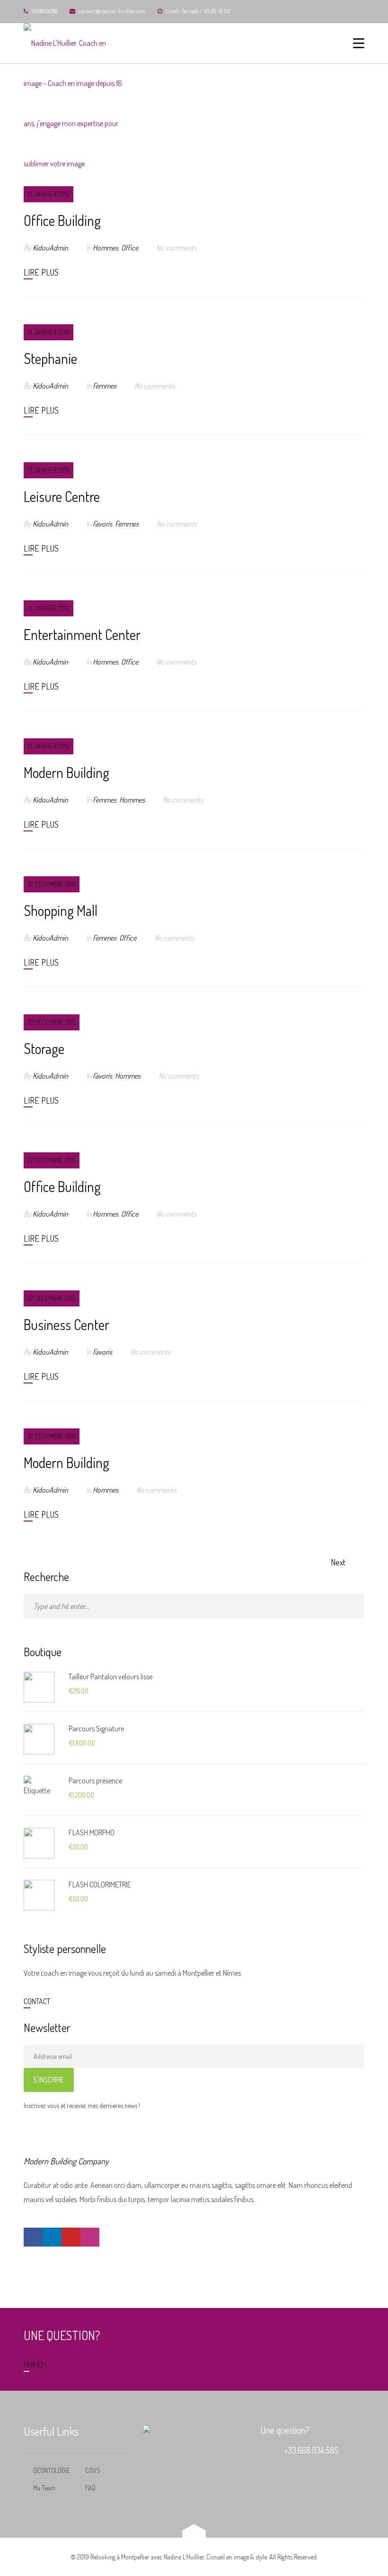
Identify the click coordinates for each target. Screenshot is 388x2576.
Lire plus (41, 272)
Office (130, 248)
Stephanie (50, 358)
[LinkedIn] (52, 2237)
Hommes (106, 248)
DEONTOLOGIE (52, 2470)
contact (37, 2001)
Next (338, 1562)
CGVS (93, 2470)
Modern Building (66, 772)
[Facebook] (33, 2237)
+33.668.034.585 (311, 2450)
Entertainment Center (82, 634)
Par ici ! (35, 2365)
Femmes (105, 386)
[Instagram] (90, 2237)
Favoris (102, 524)
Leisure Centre (62, 496)
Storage (44, 1048)
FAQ (90, 2488)
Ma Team (44, 2488)
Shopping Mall (61, 910)
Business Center (66, 1324)
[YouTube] (71, 2237)
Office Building (62, 220)
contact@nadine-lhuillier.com (112, 11)
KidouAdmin (50, 248)
